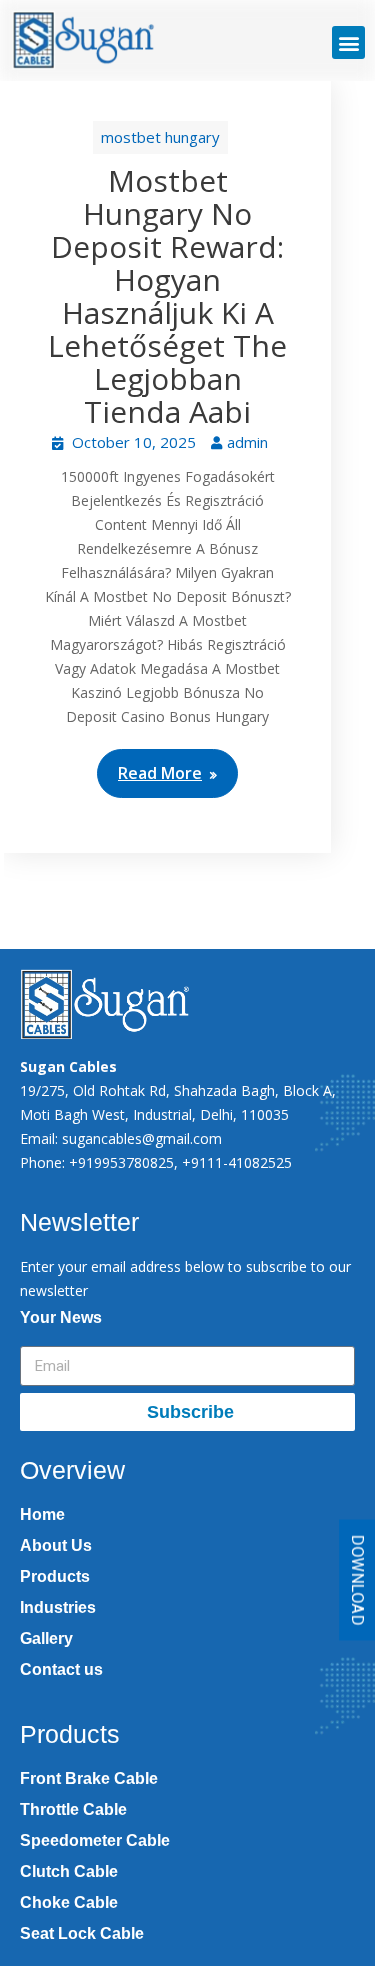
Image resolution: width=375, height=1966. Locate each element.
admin (247, 442)
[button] (348, 42)
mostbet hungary (160, 137)
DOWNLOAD (357, 1580)
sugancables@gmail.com (142, 1138)
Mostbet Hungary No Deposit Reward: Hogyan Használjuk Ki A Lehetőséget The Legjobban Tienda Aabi (167, 296)
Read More (160, 773)
